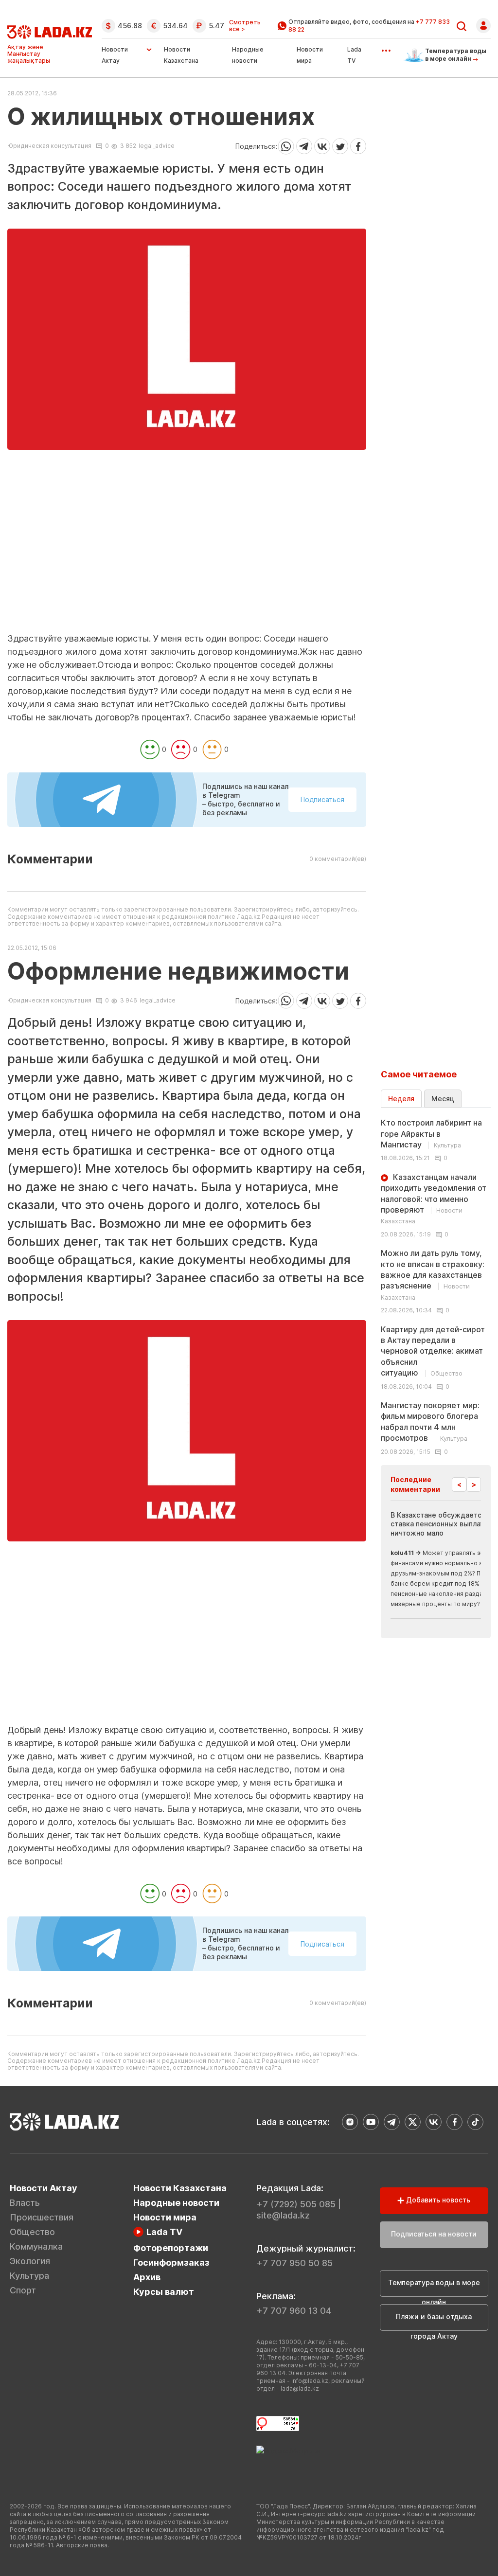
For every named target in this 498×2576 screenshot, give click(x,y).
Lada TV (164, 2232)
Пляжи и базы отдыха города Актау (434, 2322)
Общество (32, 2232)
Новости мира (165, 2217)
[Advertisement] (187, 564)
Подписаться (322, 799)
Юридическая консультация (49, 146)
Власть (25, 2203)
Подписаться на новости (434, 2234)
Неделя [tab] (401, 1099)
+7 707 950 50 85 (294, 2263)
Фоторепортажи (171, 2248)
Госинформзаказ (171, 2263)
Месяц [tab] (443, 1099)
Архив (147, 2277)
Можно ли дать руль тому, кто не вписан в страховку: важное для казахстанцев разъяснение (433, 1275)
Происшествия (42, 2217)
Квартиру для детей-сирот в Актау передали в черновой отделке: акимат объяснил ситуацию (433, 1351)
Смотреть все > (245, 26)
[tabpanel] (436, 1286)
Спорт (23, 2290)
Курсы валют (164, 2292)
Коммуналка (36, 2246)
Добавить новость (437, 2200)
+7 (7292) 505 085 (296, 2204)
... (386, 47)
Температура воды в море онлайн (434, 2288)
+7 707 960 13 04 (294, 2311)
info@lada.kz (310, 2381)
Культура (29, 2276)
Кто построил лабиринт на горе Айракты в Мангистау (431, 1134)
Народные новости (176, 2203)
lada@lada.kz (300, 2388)
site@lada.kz (283, 2215)
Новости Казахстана (180, 2188)
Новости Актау (115, 55)
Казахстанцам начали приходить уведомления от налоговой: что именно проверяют (434, 1199)
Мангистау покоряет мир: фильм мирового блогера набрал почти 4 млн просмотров (430, 1422)
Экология (30, 2261)
